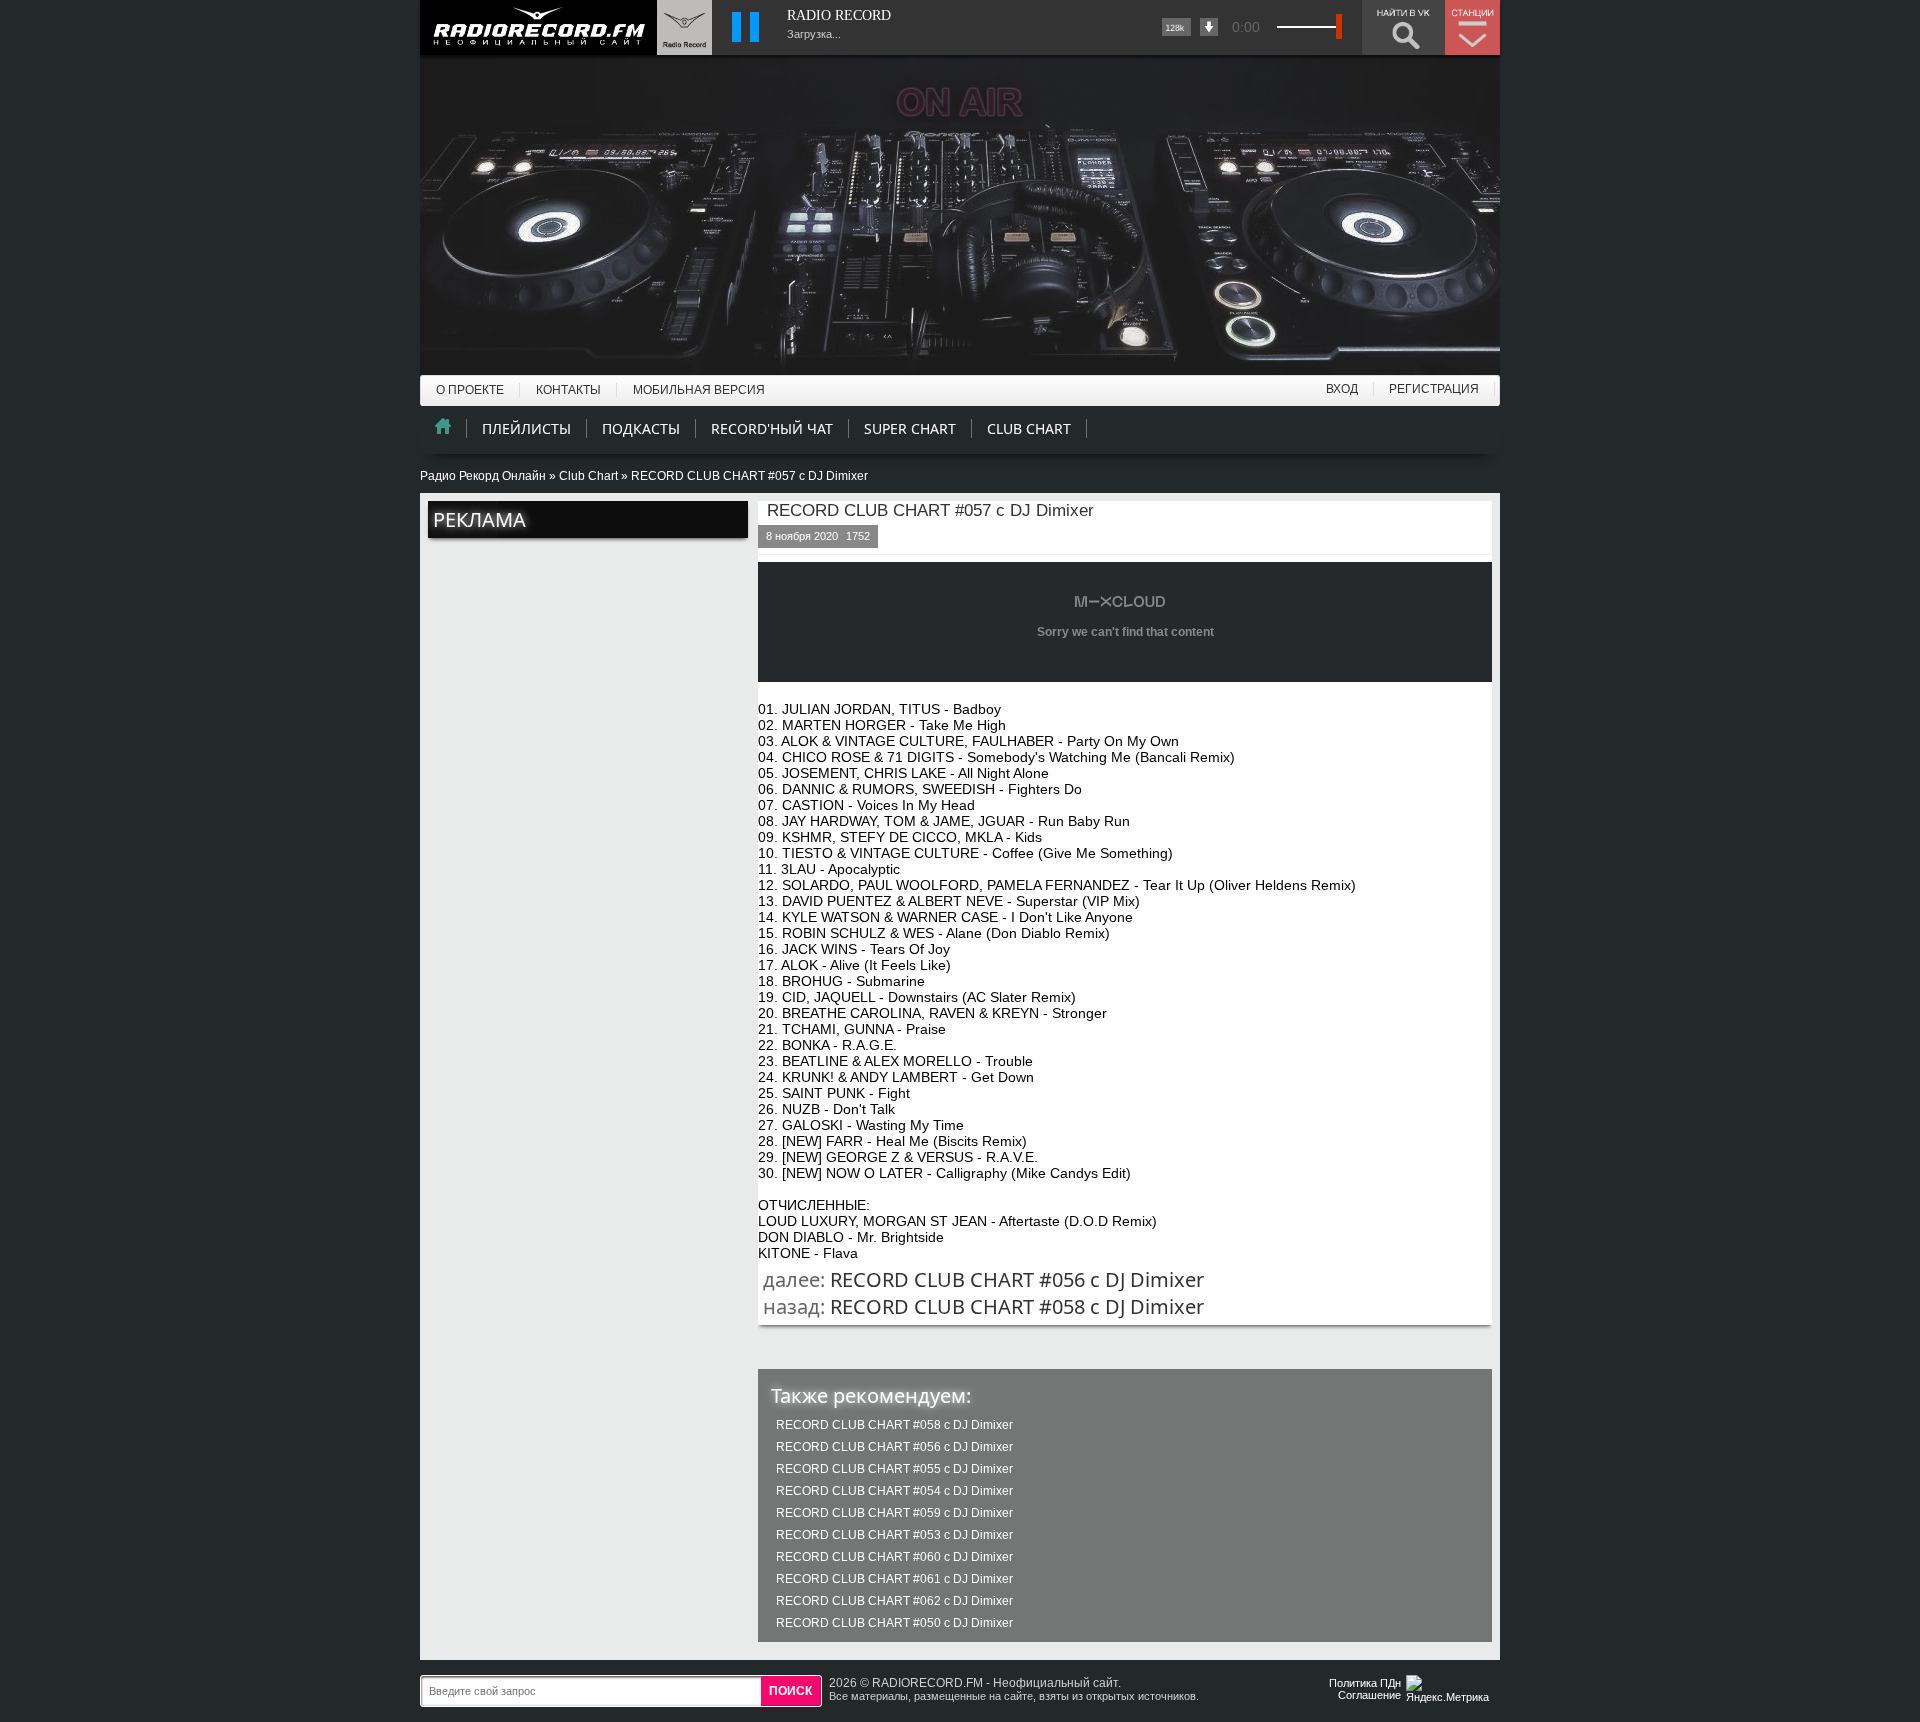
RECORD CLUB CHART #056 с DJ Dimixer (1017, 1279)
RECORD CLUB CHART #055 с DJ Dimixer (894, 1469)
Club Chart (588, 476)
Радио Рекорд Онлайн (483, 476)
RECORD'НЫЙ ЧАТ (772, 428)
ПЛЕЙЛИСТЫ (526, 428)
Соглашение (1369, 1695)
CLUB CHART (1029, 428)
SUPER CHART (910, 428)
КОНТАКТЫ (568, 390)
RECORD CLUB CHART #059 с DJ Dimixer (894, 1513)
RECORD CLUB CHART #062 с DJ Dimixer (894, 1601)
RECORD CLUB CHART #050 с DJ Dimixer (894, 1623)
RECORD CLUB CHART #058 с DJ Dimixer (1017, 1306)
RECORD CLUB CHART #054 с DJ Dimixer (894, 1491)
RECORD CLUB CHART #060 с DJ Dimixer (894, 1557)
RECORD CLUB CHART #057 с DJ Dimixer (930, 510)
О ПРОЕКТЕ (470, 390)
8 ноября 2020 (802, 536)
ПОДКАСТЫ (641, 428)
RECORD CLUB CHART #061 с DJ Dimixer (894, 1579)
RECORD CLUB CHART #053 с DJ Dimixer (894, 1535)
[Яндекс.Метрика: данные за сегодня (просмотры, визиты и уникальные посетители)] (1450, 1690)
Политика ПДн (1365, 1683)
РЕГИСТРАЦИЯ (1434, 389)
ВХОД (1342, 389)
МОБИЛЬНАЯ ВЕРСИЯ (699, 390)
